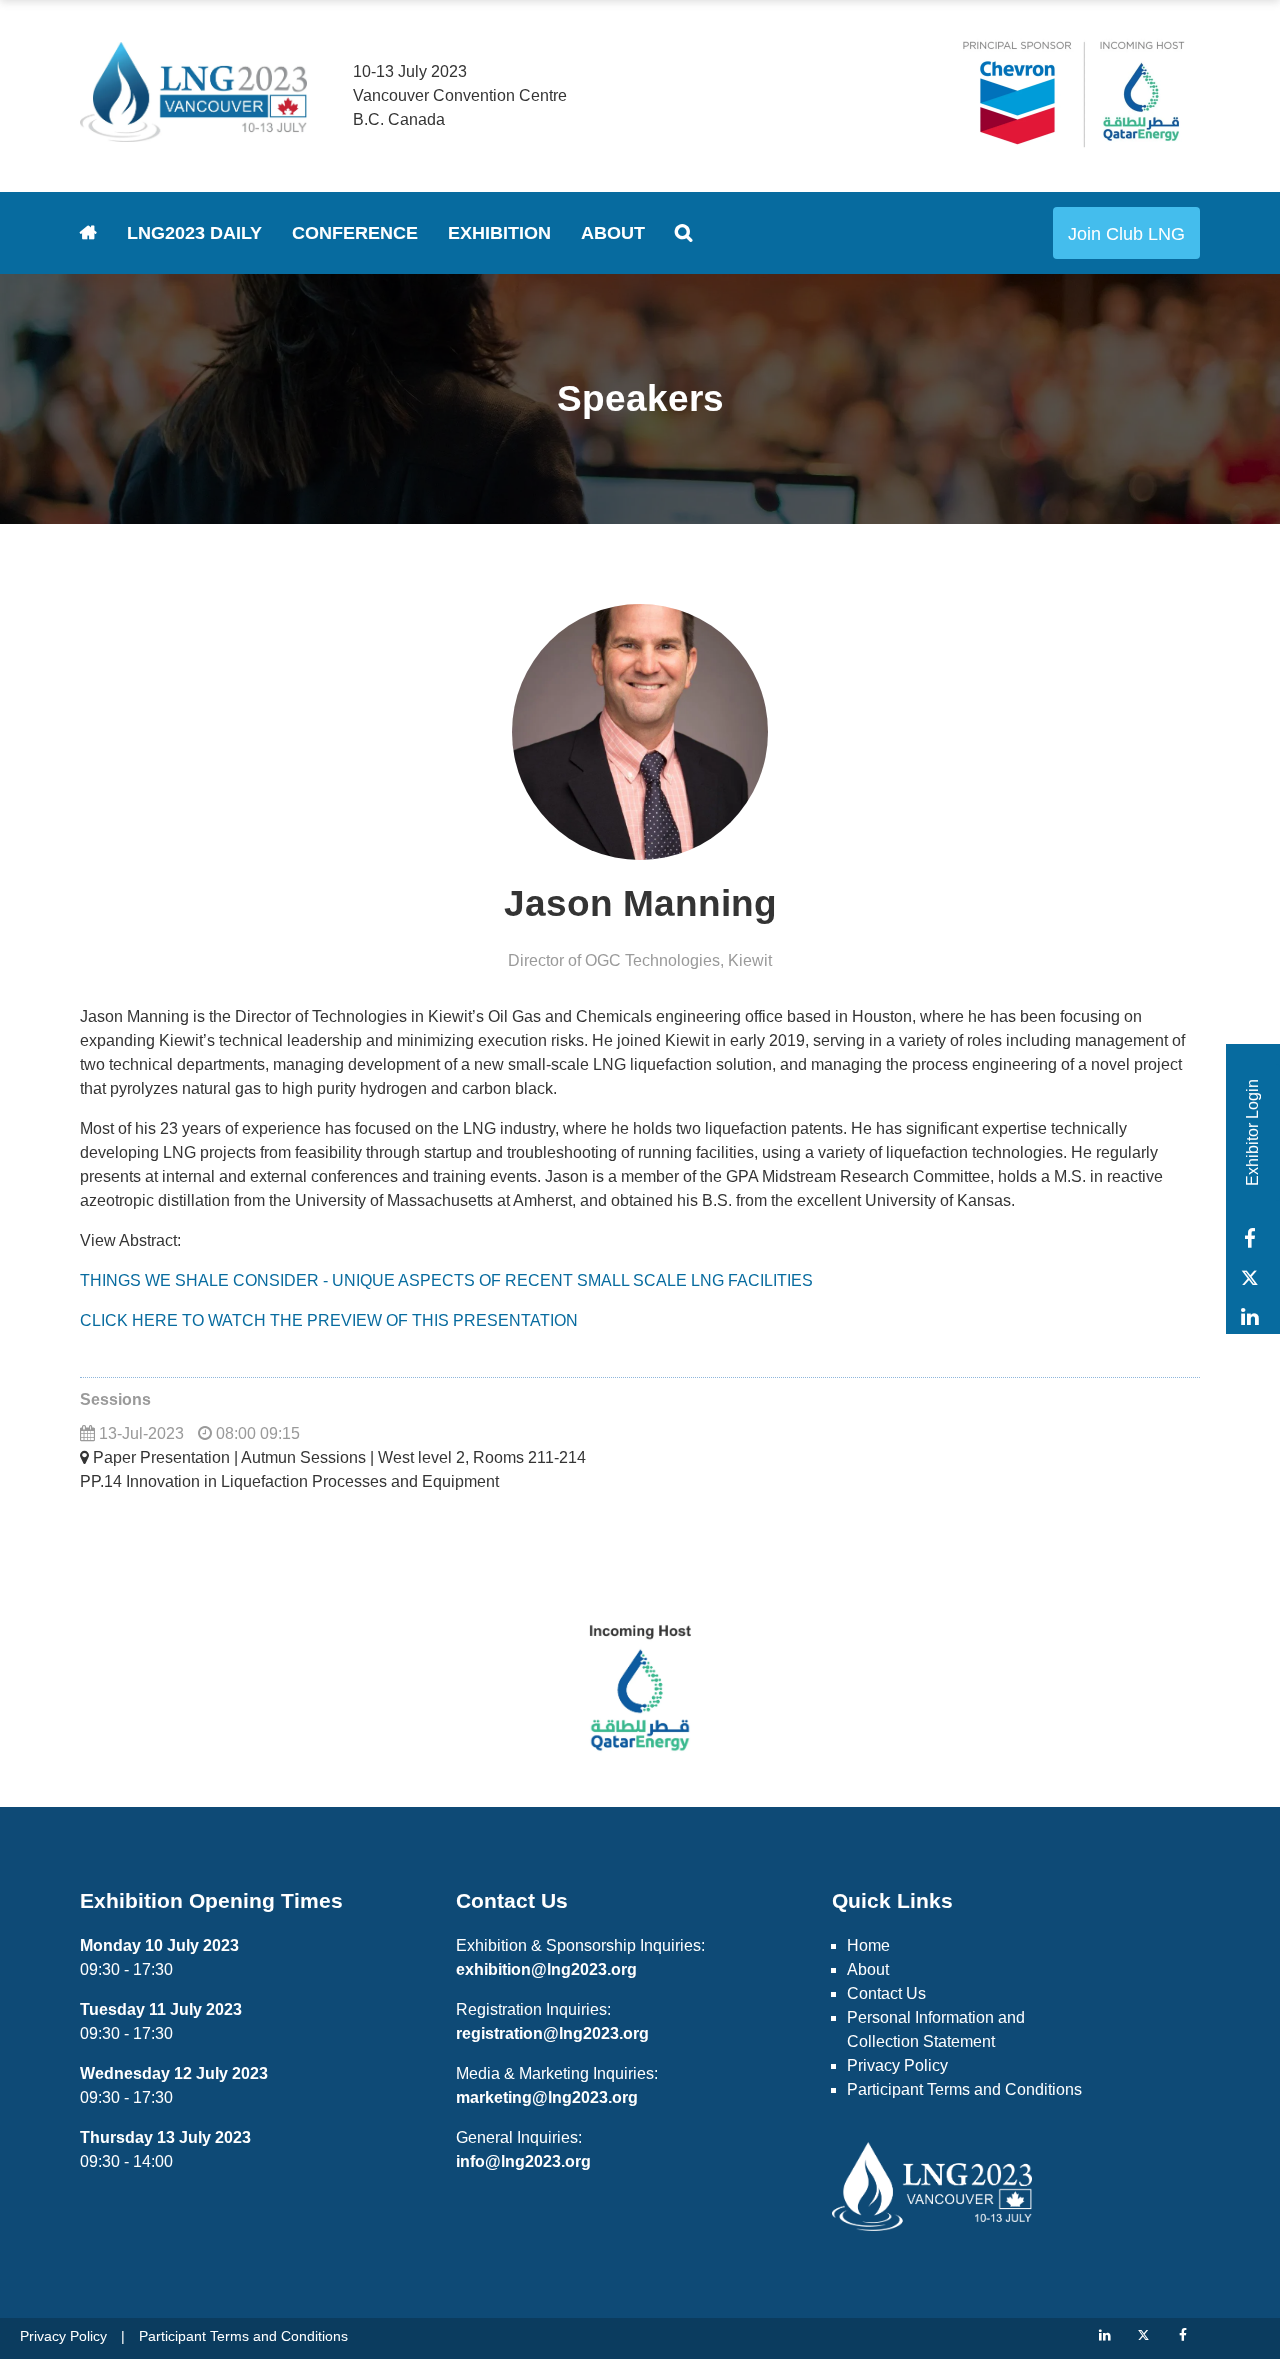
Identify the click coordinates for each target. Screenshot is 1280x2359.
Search (683, 232)
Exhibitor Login (1252, 1132)
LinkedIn (1249, 1316)
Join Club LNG (1126, 233)
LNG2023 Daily (194, 232)
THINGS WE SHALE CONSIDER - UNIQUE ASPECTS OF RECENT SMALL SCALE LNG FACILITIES (446, 1280)
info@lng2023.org (523, 2161)
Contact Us (886, 1993)
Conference (355, 232)
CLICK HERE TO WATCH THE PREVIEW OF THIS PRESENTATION (329, 1320)
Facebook (1249, 1238)
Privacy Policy (897, 2065)
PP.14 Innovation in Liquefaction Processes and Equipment (289, 1481)
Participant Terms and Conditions (964, 2089)
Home (88, 232)
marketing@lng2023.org (547, 2097)
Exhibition (499, 232)
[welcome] (193, 134)
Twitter (1249, 1277)
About (613, 232)
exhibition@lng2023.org (546, 1969)
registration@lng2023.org (552, 2033)
